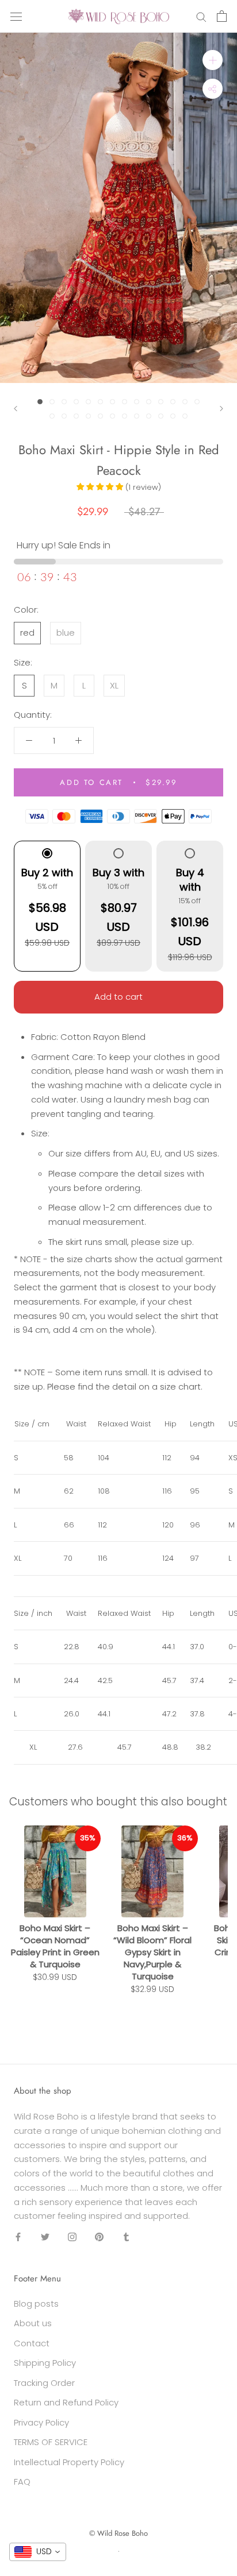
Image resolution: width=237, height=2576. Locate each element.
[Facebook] (18, 2237)
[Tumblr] (126, 2237)
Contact (32, 2343)
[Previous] (16, 409)
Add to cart (118, 997)
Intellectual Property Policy (69, 2462)
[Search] (201, 16)
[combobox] (38, 2552)
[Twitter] (45, 2237)
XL (114, 685)
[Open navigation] (16, 16)
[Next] (221, 409)
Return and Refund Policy (66, 2402)
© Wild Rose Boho (118, 2533)
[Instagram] (72, 2237)
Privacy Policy (41, 2422)
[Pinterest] (99, 2237)
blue (66, 633)
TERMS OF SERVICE (51, 2442)
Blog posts (36, 2304)
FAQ (22, 2482)
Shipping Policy (45, 2363)
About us (33, 2323)
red (27, 633)
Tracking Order (44, 2383)
